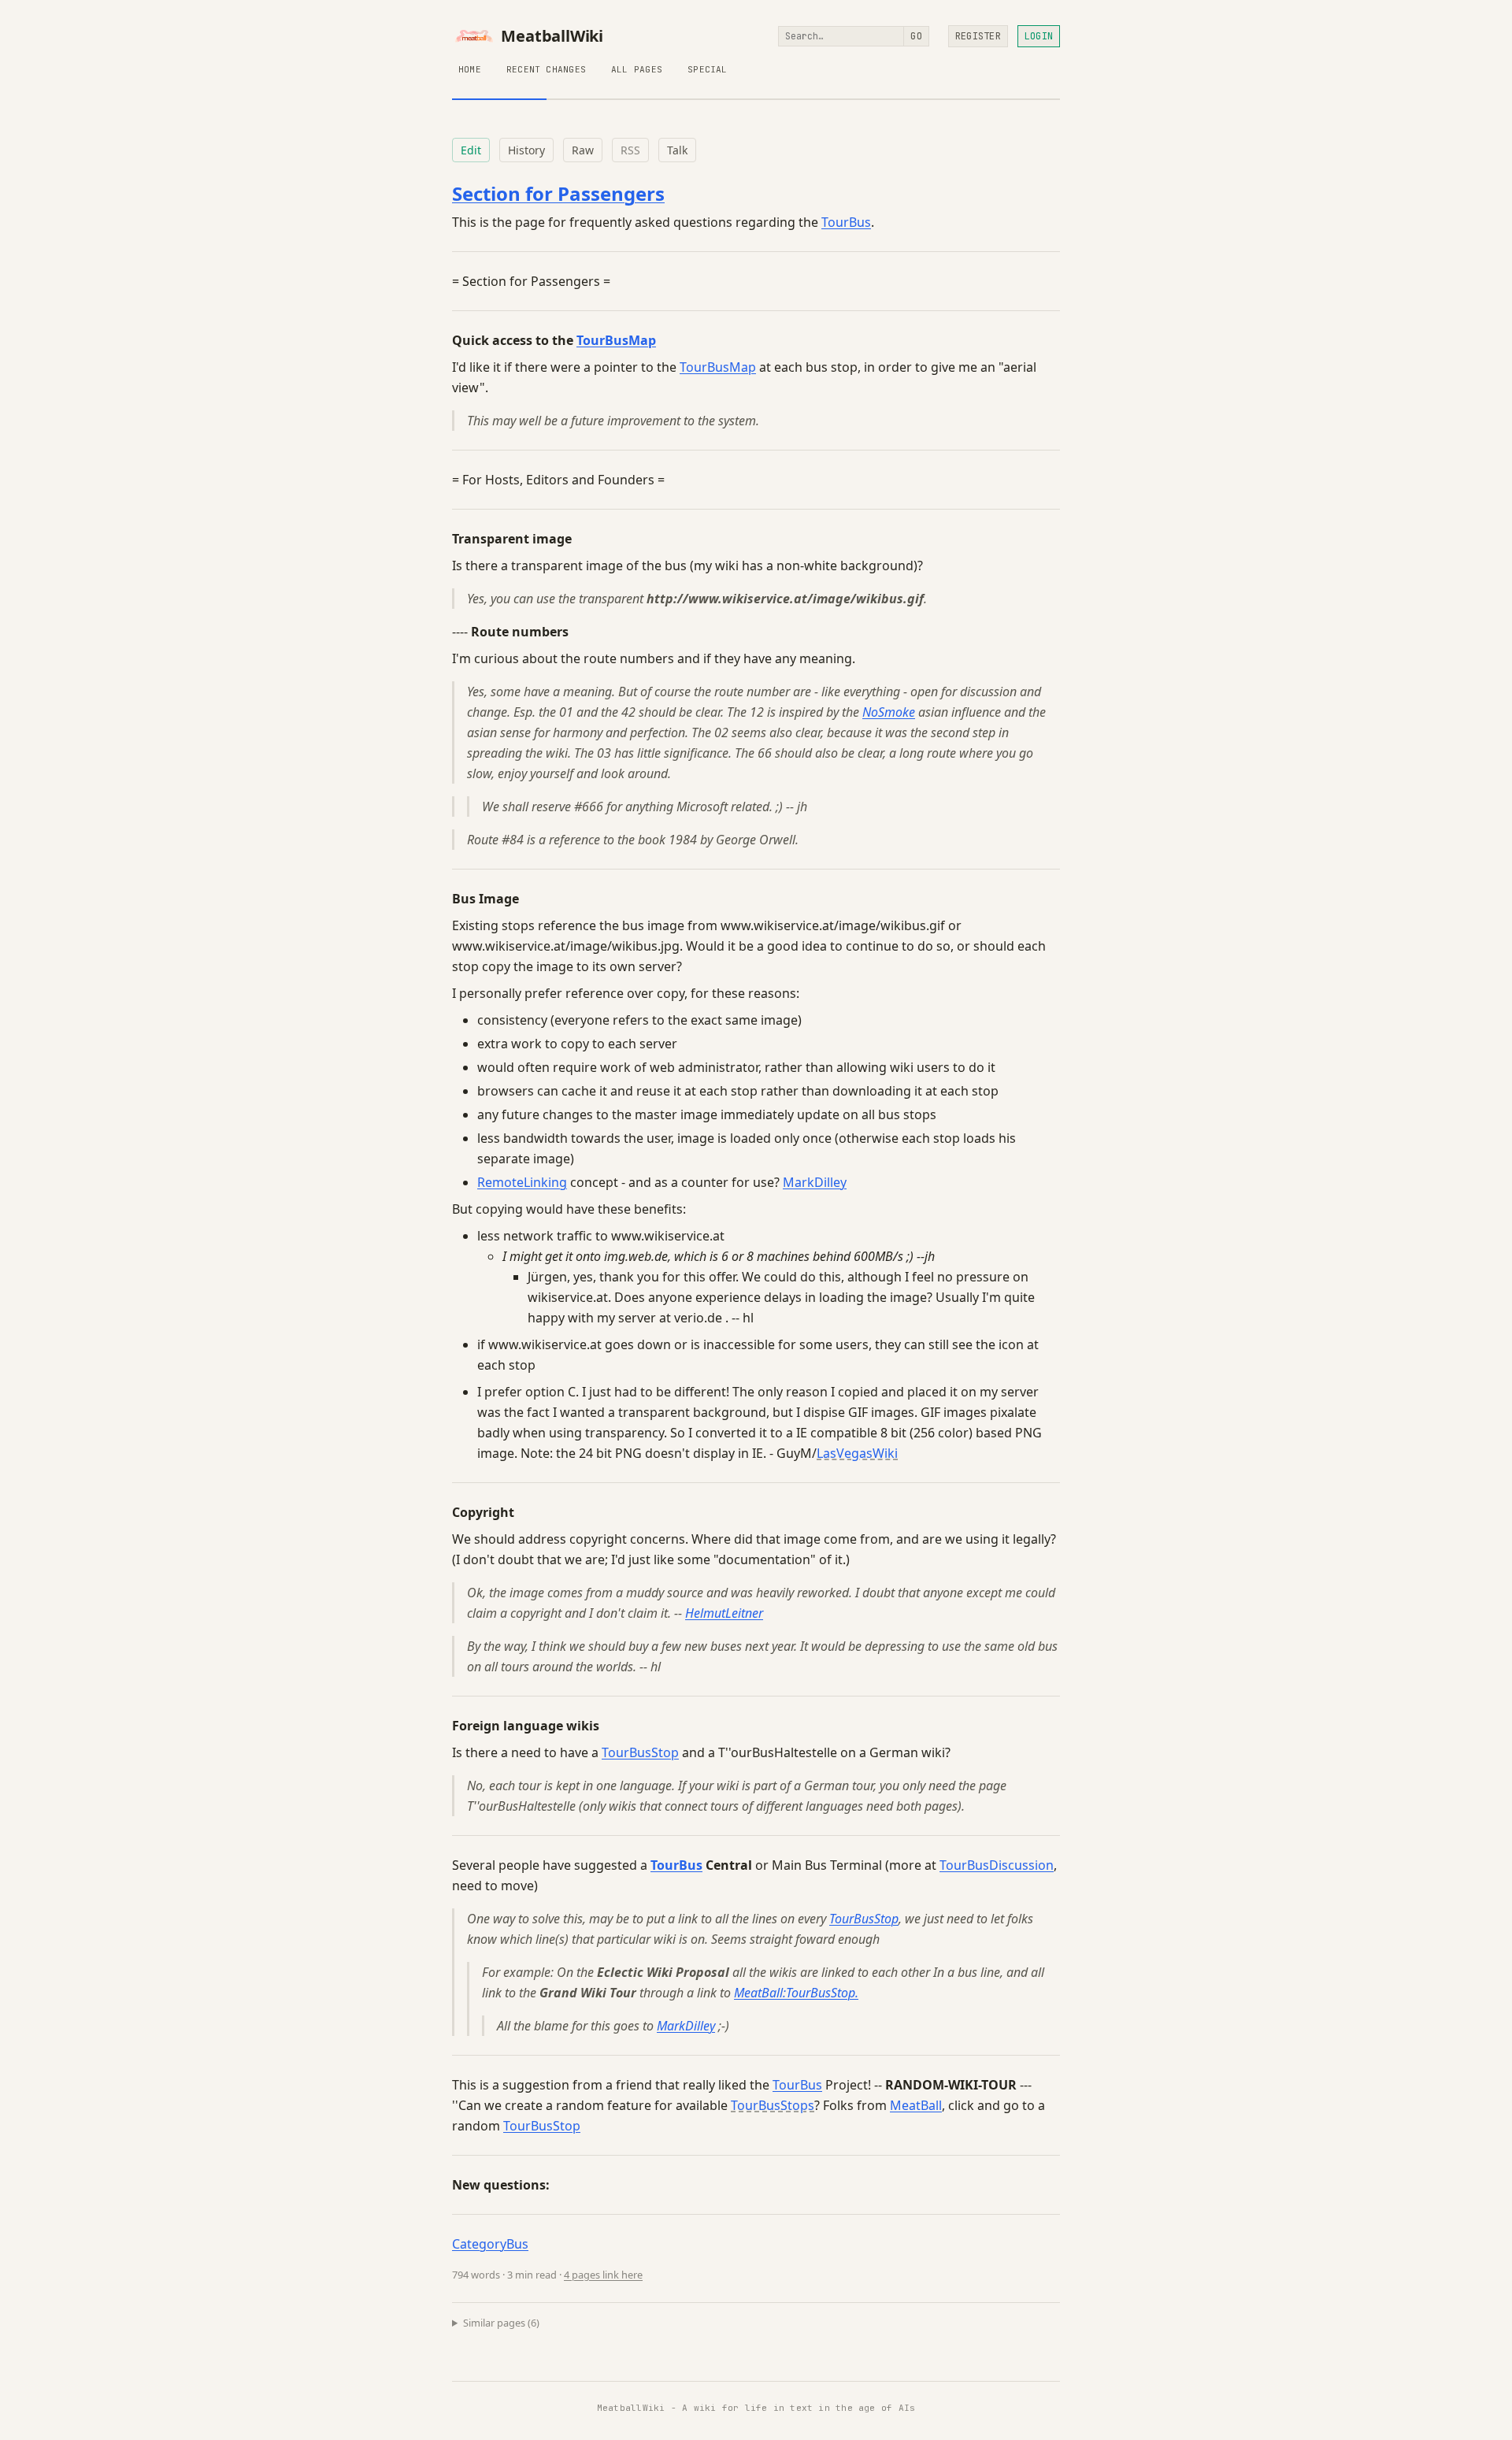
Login (1039, 36)
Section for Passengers (558, 193)
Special (708, 69)
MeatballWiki (552, 36)
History (526, 150)
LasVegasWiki (857, 1453)
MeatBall (916, 2105)
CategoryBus (490, 2244)
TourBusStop (640, 1752)
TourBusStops (773, 2105)
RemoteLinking (522, 1182)
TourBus (846, 222)
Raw (583, 150)
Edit (471, 150)
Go (916, 36)
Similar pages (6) (501, 2323)
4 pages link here (603, 2275)
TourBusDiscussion (997, 1865)
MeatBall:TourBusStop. (796, 1993)
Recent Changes (546, 69)
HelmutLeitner (724, 1613)
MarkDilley (815, 1182)
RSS (630, 150)
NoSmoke (889, 712)
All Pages (637, 69)
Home (470, 69)
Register (978, 36)
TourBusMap (616, 340)
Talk (677, 150)
